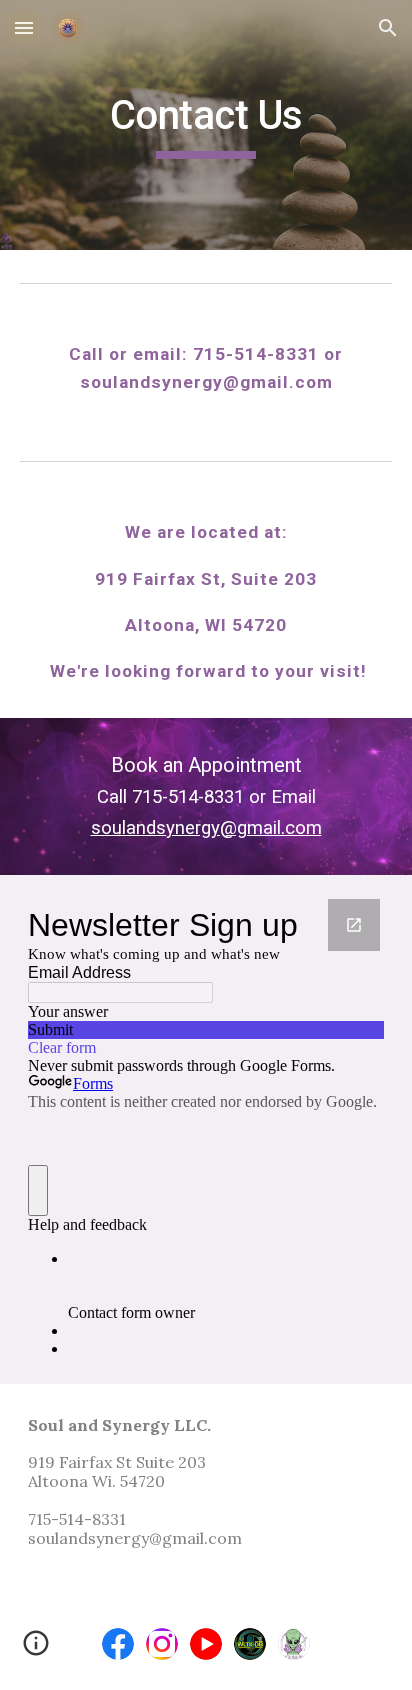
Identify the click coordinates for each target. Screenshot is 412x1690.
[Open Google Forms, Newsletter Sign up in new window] (354, 925)
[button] (24, 27)
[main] (206, 125)
